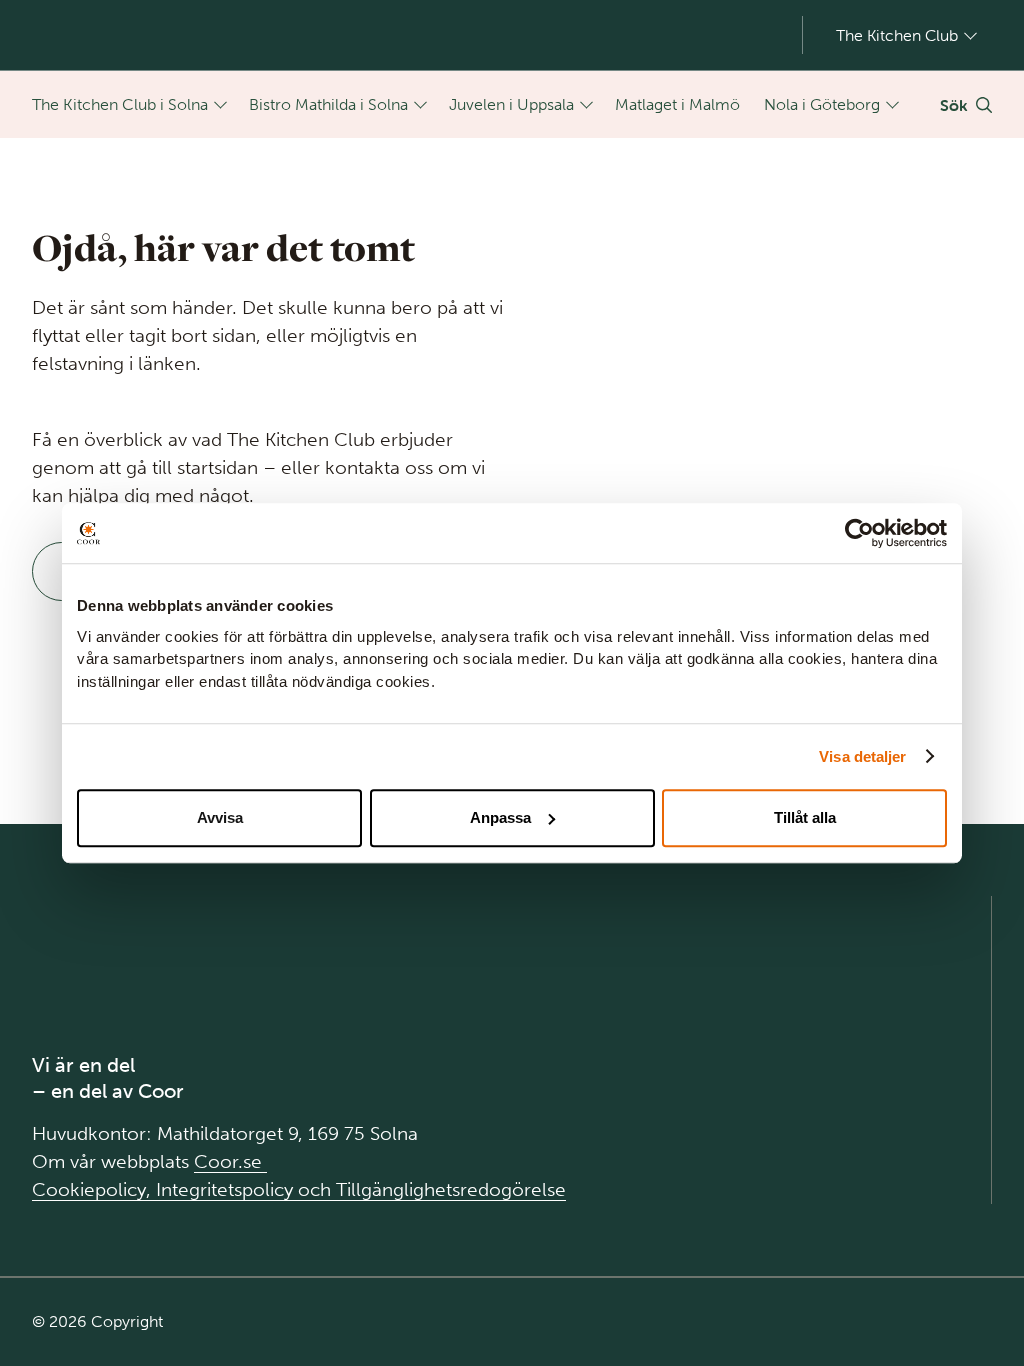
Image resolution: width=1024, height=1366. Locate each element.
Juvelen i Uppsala (511, 104)
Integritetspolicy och (246, 1189)
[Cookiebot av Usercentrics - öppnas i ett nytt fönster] (859, 533)
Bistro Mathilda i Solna (328, 104)
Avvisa (220, 817)
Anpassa (500, 817)
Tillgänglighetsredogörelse (451, 1189)
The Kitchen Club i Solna (120, 104)
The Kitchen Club (897, 35)
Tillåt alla (805, 817)
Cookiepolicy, (94, 1189)
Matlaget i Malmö (677, 104)
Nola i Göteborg (822, 104)
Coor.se (230, 1161)
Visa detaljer (862, 756)
